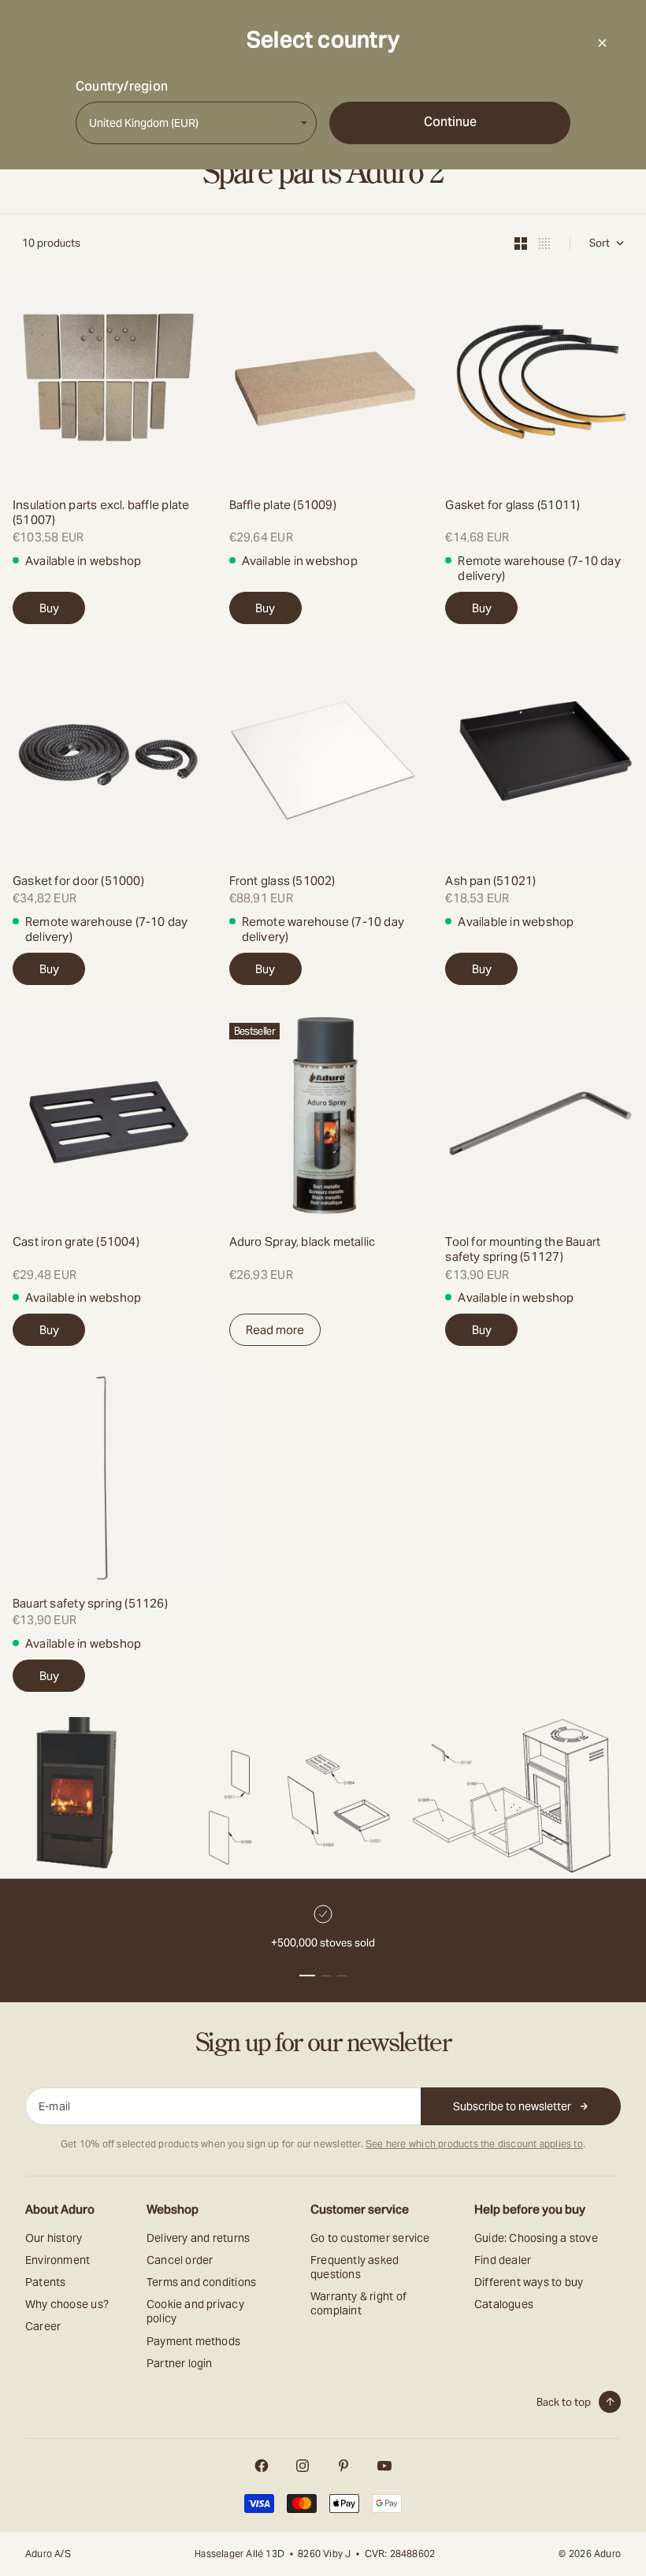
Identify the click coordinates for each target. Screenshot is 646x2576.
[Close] (602, 43)
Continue (450, 122)
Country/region (122, 87)
